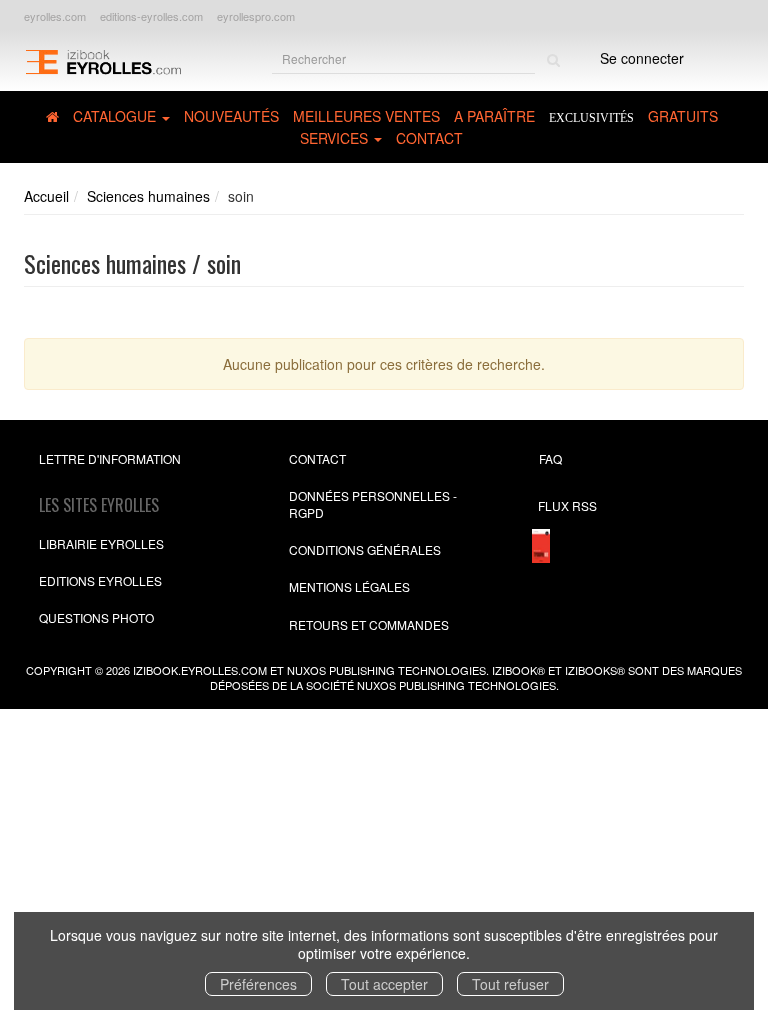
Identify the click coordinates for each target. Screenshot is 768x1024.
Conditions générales (365, 549)
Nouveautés (231, 116)
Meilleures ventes (366, 116)
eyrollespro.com (256, 16)
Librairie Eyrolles (101, 543)
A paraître (494, 116)
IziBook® (518, 670)
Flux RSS (567, 505)
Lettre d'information (110, 458)
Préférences (258, 984)
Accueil (46, 196)
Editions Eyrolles (100, 580)
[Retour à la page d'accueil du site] (103, 60)
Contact (429, 138)
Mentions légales (349, 586)
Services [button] (336, 138)
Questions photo (96, 617)
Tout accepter (384, 984)
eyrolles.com (55, 16)
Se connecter (642, 58)
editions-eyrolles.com (151, 16)
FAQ (550, 458)
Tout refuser (510, 984)
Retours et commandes (369, 624)
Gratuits (683, 116)
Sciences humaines (148, 196)
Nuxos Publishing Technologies (456, 685)
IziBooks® (595, 670)
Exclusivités (591, 118)
